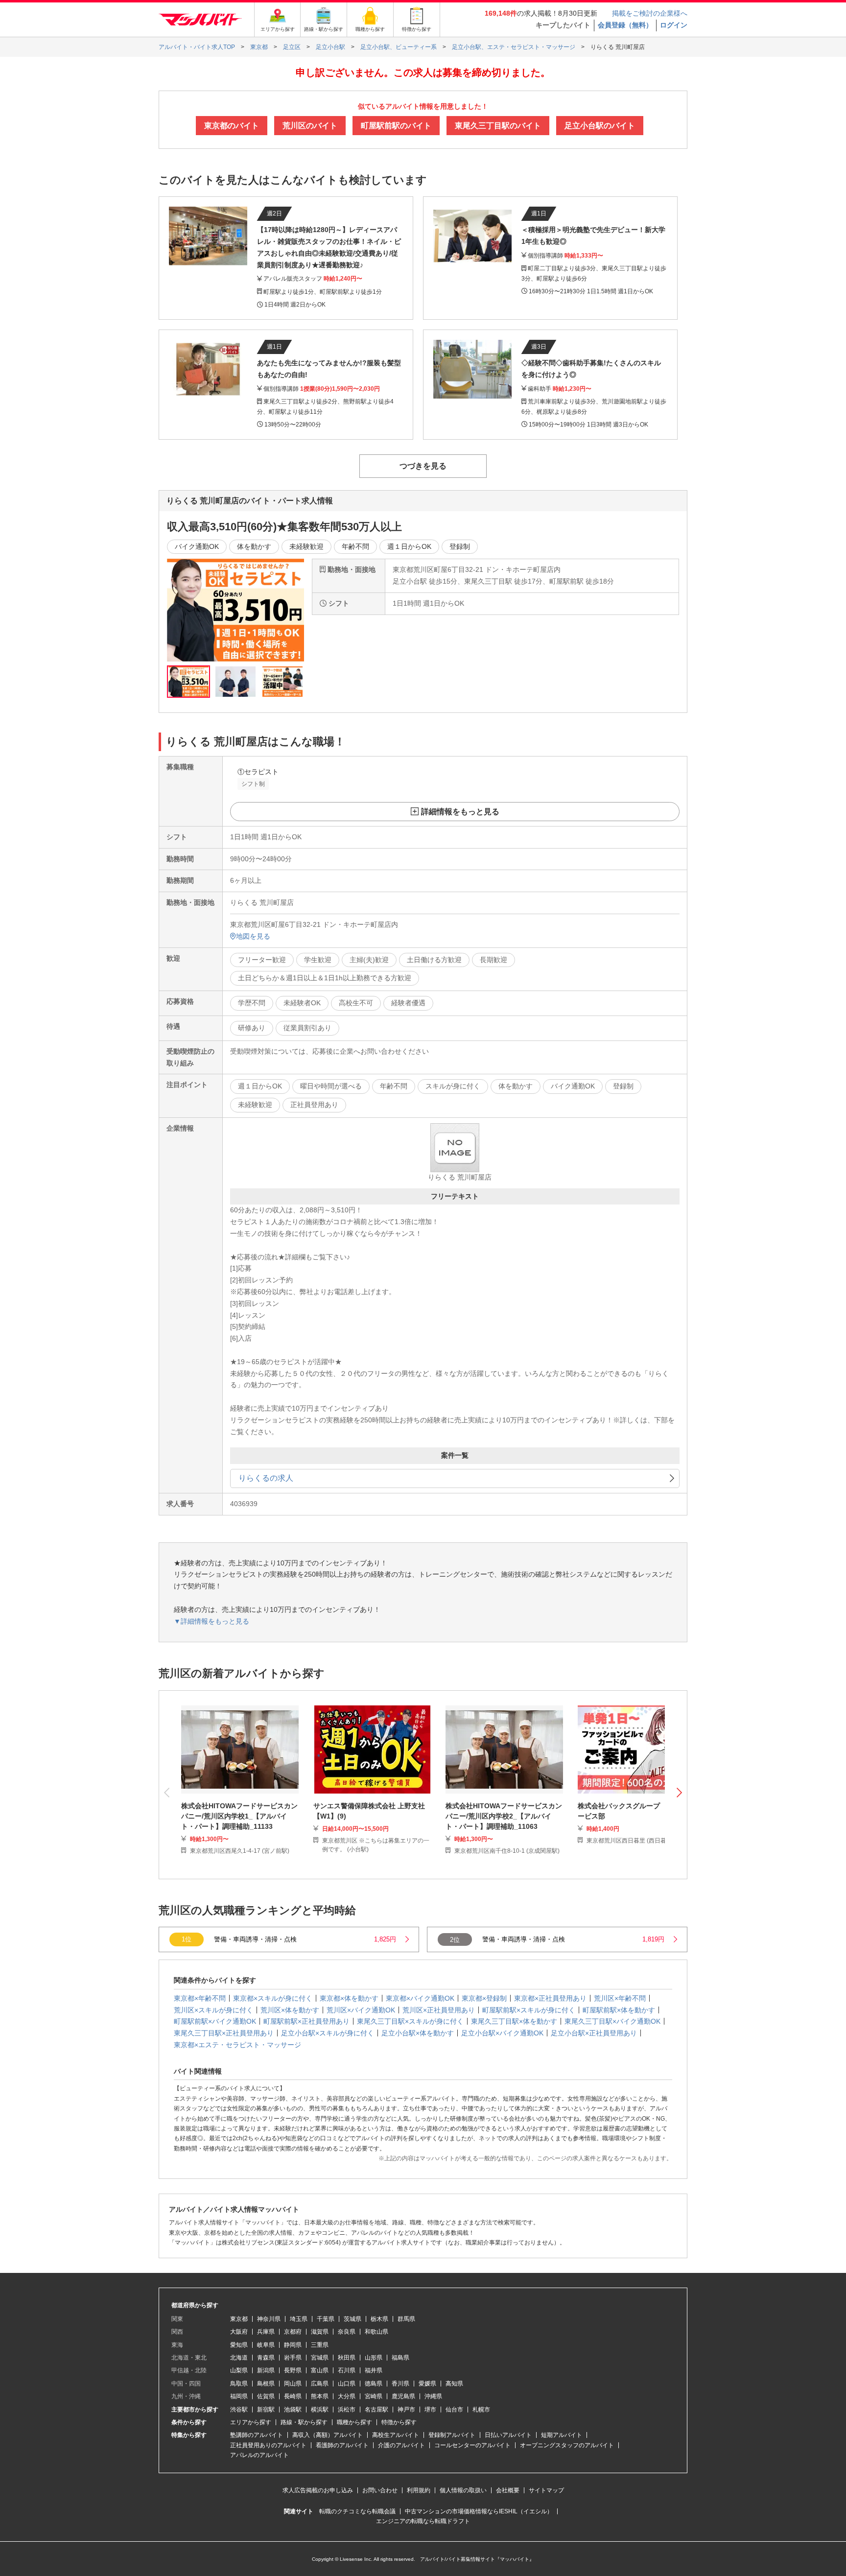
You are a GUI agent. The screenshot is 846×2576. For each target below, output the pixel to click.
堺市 (430, 2410)
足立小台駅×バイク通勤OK (502, 2033)
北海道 (239, 2358)
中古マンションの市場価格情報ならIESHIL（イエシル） (479, 2511)
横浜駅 (320, 2410)
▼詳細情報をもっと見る (211, 1621)
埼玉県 (299, 2319)
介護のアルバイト (401, 2445)
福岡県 (239, 2396)
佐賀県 (266, 2396)
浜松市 (347, 2410)
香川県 (400, 2384)
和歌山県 (376, 2332)
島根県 (266, 2384)
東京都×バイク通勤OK (420, 1998)
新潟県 (266, 2370)
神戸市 (406, 2410)
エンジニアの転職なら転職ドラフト (423, 2521)
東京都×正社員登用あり (550, 1998)
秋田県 (347, 2358)
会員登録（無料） (625, 25)
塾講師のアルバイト (257, 2435)
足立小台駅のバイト (600, 126)
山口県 (347, 2384)
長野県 (293, 2370)
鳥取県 (239, 2384)
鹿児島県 (403, 2396)
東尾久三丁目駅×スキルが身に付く (410, 2021)
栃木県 (379, 2319)
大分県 (347, 2396)
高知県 (454, 2384)
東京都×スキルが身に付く (273, 1998)
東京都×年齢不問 (200, 1998)
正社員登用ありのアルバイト (268, 2445)
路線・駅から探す (304, 2422)
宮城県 (320, 2358)
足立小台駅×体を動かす (418, 2033)
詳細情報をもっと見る (460, 812)
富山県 (320, 2370)
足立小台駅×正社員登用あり (594, 2033)
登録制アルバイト (452, 2435)
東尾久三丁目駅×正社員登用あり (224, 2033)
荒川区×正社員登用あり (439, 2010)
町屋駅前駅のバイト (396, 126)
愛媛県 (427, 2384)
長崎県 (293, 2396)
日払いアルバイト (508, 2435)
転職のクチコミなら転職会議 (357, 2511)
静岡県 (293, 2345)
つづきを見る (423, 466)
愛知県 (239, 2345)
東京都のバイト (232, 126)
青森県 (266, 2358)
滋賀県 (320, 2332)
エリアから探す (251, 2422)
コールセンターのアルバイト (472, 2445)
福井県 (374, 2370)
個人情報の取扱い (463, 2490)
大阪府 (239, 2332)
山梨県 (239, 2370)
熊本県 (320, 2396)
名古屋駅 (376, 2410)
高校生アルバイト (396, 2435)
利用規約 (419, 2490)
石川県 (347, 2370)
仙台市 (454, 2410)
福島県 (400, 2358)
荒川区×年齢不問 (620, 1998)
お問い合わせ (380, 2490)
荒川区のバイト (310, 126)
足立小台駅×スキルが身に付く (328, 2033)
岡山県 (293, 2384)
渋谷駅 (239, 2410)
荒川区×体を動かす (290, 2010)
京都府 (293, 2332)
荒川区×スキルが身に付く (213, 2010)
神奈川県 (269, 2319)
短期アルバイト (562, 2435)
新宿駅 (266, 2410)
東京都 (239, 2319)
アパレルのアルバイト (259, 2455)
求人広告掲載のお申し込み (318, 2490)
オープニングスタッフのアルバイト (567, 2445)
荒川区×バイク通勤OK (361, 2010)
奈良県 (347, 2332)
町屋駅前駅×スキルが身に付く (529, 2010)
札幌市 (481, 2410)
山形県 (374, 2358)
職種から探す (354, 2422)
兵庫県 (266, 2332)
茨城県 (352, 2319)
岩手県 (293, 2358)
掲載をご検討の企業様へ (650, 13)
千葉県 (326, 2319)
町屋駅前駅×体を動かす (619, 2010)
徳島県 (374, 2384)
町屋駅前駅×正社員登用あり (306, 2021)
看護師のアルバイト (342, 2445)
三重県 (320, 2345)
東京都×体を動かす (349, 1998)
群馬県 (406, 2319)
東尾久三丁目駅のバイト (498, 126)
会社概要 (508, 2490)
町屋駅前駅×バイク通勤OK (215, 2021)
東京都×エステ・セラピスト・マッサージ (237, 2045)
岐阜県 (266, 2345)
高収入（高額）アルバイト (328, 2435)
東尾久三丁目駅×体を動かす (514, 2021)
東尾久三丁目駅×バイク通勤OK (612, 2021)
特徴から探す (399, 2422)
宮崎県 (374, 2396)
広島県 (320, 2384)
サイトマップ (546, 2490)
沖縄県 (433, 2396)
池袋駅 (293, 2410)
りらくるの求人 (266, 1478)
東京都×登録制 (484, 1998)
